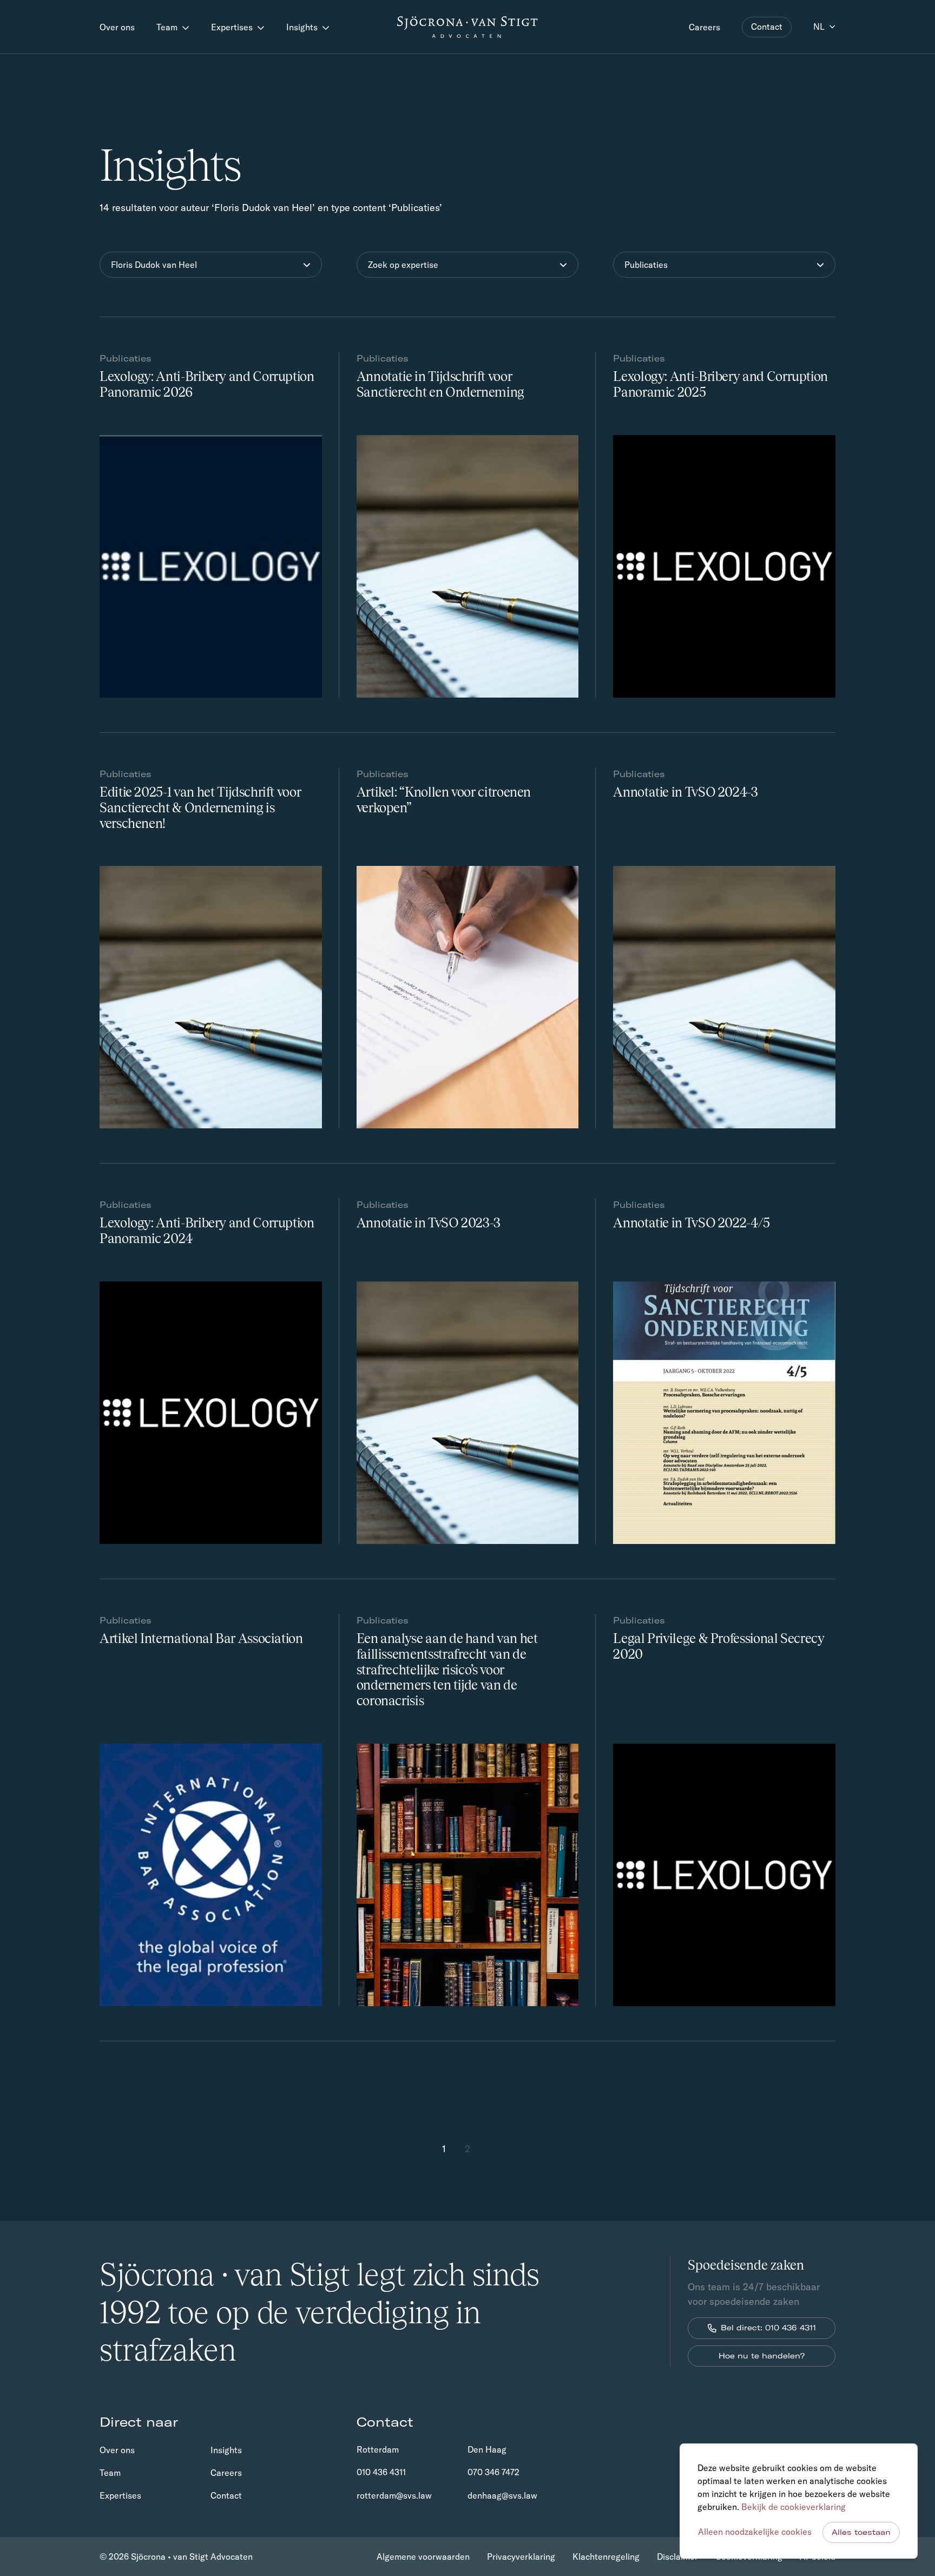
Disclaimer (677, 2557)
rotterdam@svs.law (394, 2495)
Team (168, 27)
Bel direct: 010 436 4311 (768, 2328)
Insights (303, 27)
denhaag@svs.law (502, 2495)
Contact (767, 27)
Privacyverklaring (521, 2557)
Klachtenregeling (606, 2557)
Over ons (117, 27)
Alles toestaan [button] (861, 2532)
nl (819, 27)
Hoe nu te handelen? (762, 2356)
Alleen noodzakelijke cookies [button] (755, 2532)
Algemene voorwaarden (423, 2557)
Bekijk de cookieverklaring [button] (794, 2507)
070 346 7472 (493, 2472)
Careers (704, 27)
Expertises (233, 27)
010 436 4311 (381, 2472)
